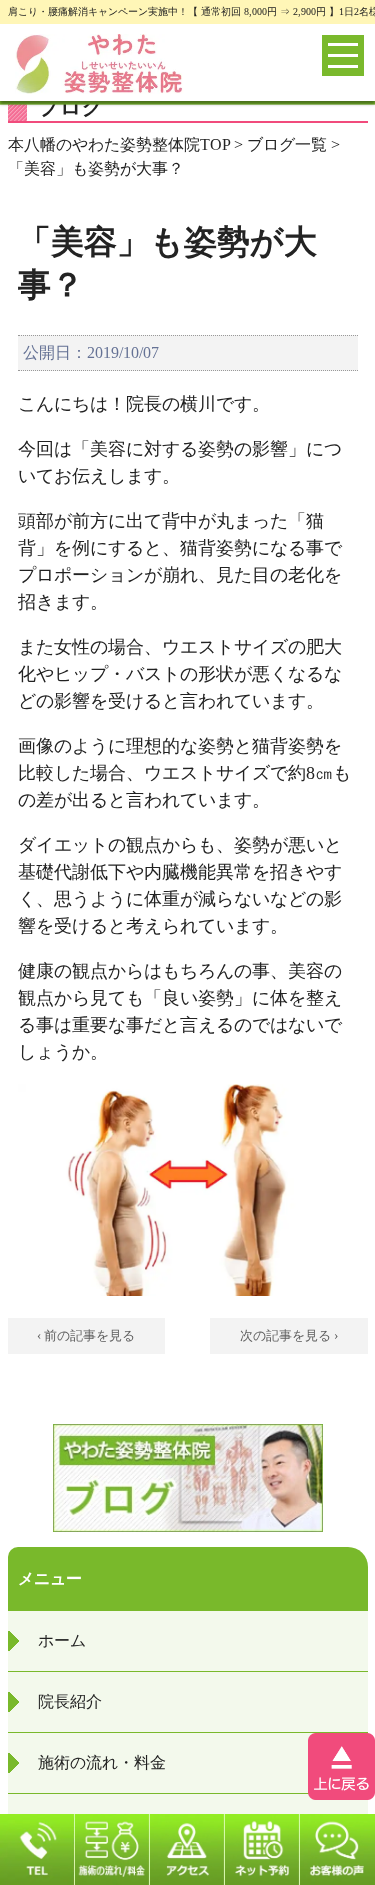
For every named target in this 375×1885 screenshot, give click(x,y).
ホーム (62, 1640)
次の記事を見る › (289, 1335)
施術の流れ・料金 (102, 1762)
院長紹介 (70, 1701)
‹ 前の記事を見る (86, 1335)
